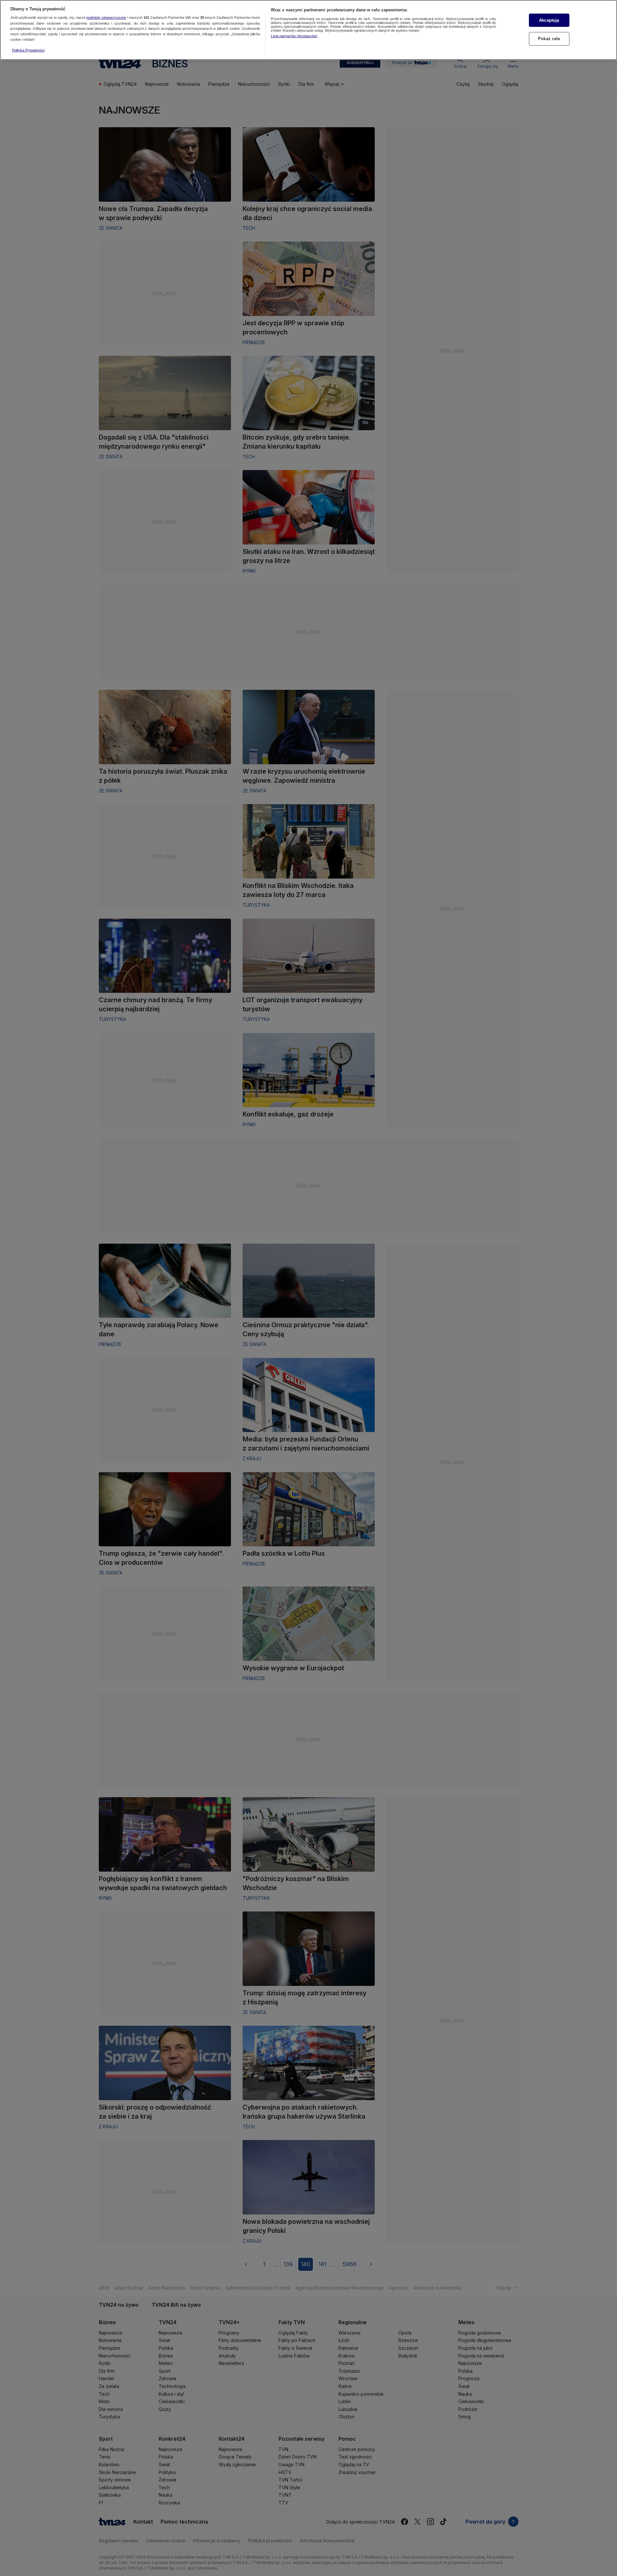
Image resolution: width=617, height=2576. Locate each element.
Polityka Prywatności (28, 50)
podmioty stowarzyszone (106, 18)
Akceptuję (549, 20)
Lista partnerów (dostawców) (294, 36)
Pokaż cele (549, 39)
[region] (308, 30)
